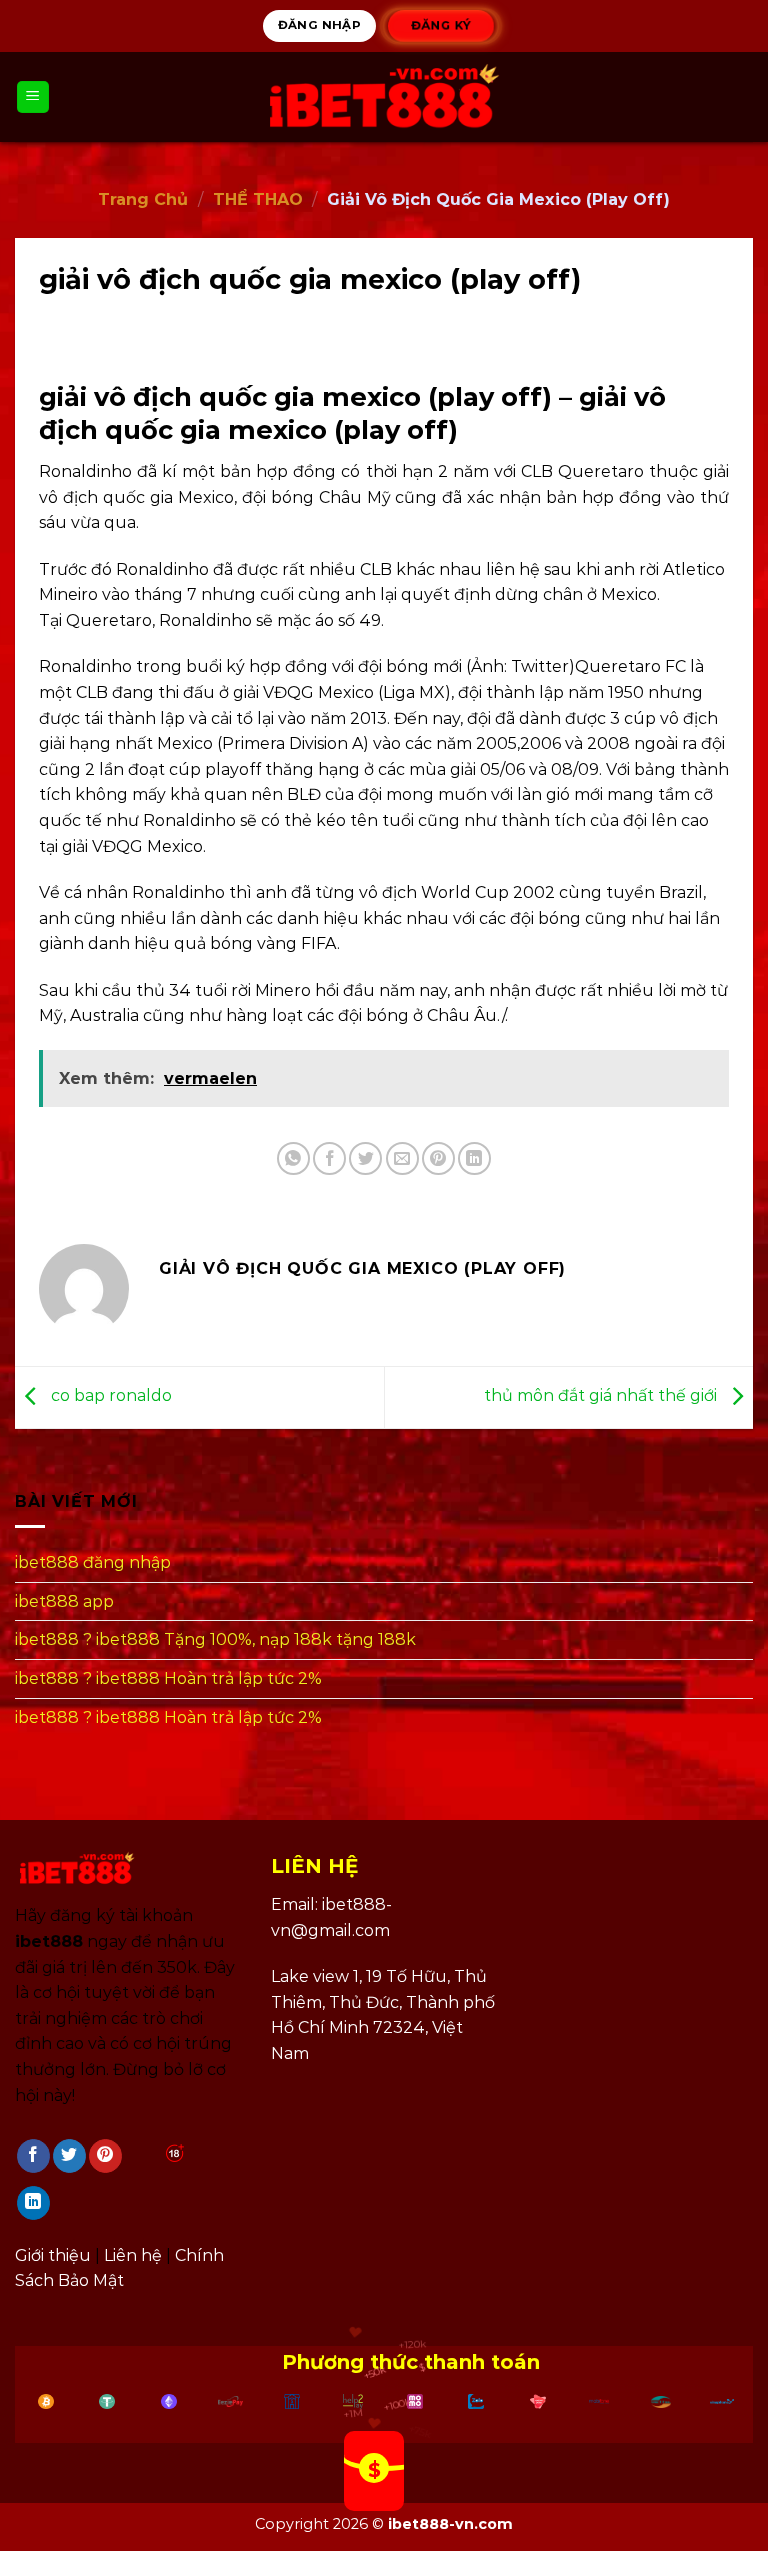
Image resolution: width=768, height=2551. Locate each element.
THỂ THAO (258, 199)
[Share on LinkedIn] (474, 1158)
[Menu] (33, 97)
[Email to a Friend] (402, 1158)
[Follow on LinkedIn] (33, 2203)
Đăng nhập (319, 25)
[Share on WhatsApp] (293, 1158)
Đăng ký (440, 25)
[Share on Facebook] (329, 1158)
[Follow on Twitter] (69, 2156)
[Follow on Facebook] (33, 2156)
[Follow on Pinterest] (105, 2156)
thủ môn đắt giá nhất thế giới (602, 1396)
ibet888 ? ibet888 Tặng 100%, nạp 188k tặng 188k (215, 1639)
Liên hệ (133, 2255)
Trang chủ (143, 199)
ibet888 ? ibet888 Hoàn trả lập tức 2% (168, 1678)
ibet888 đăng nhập (93, 1562)
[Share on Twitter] (365, 1158)
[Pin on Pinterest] (438, 1158)
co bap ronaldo (109, 1396)
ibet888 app (64, 1601)
